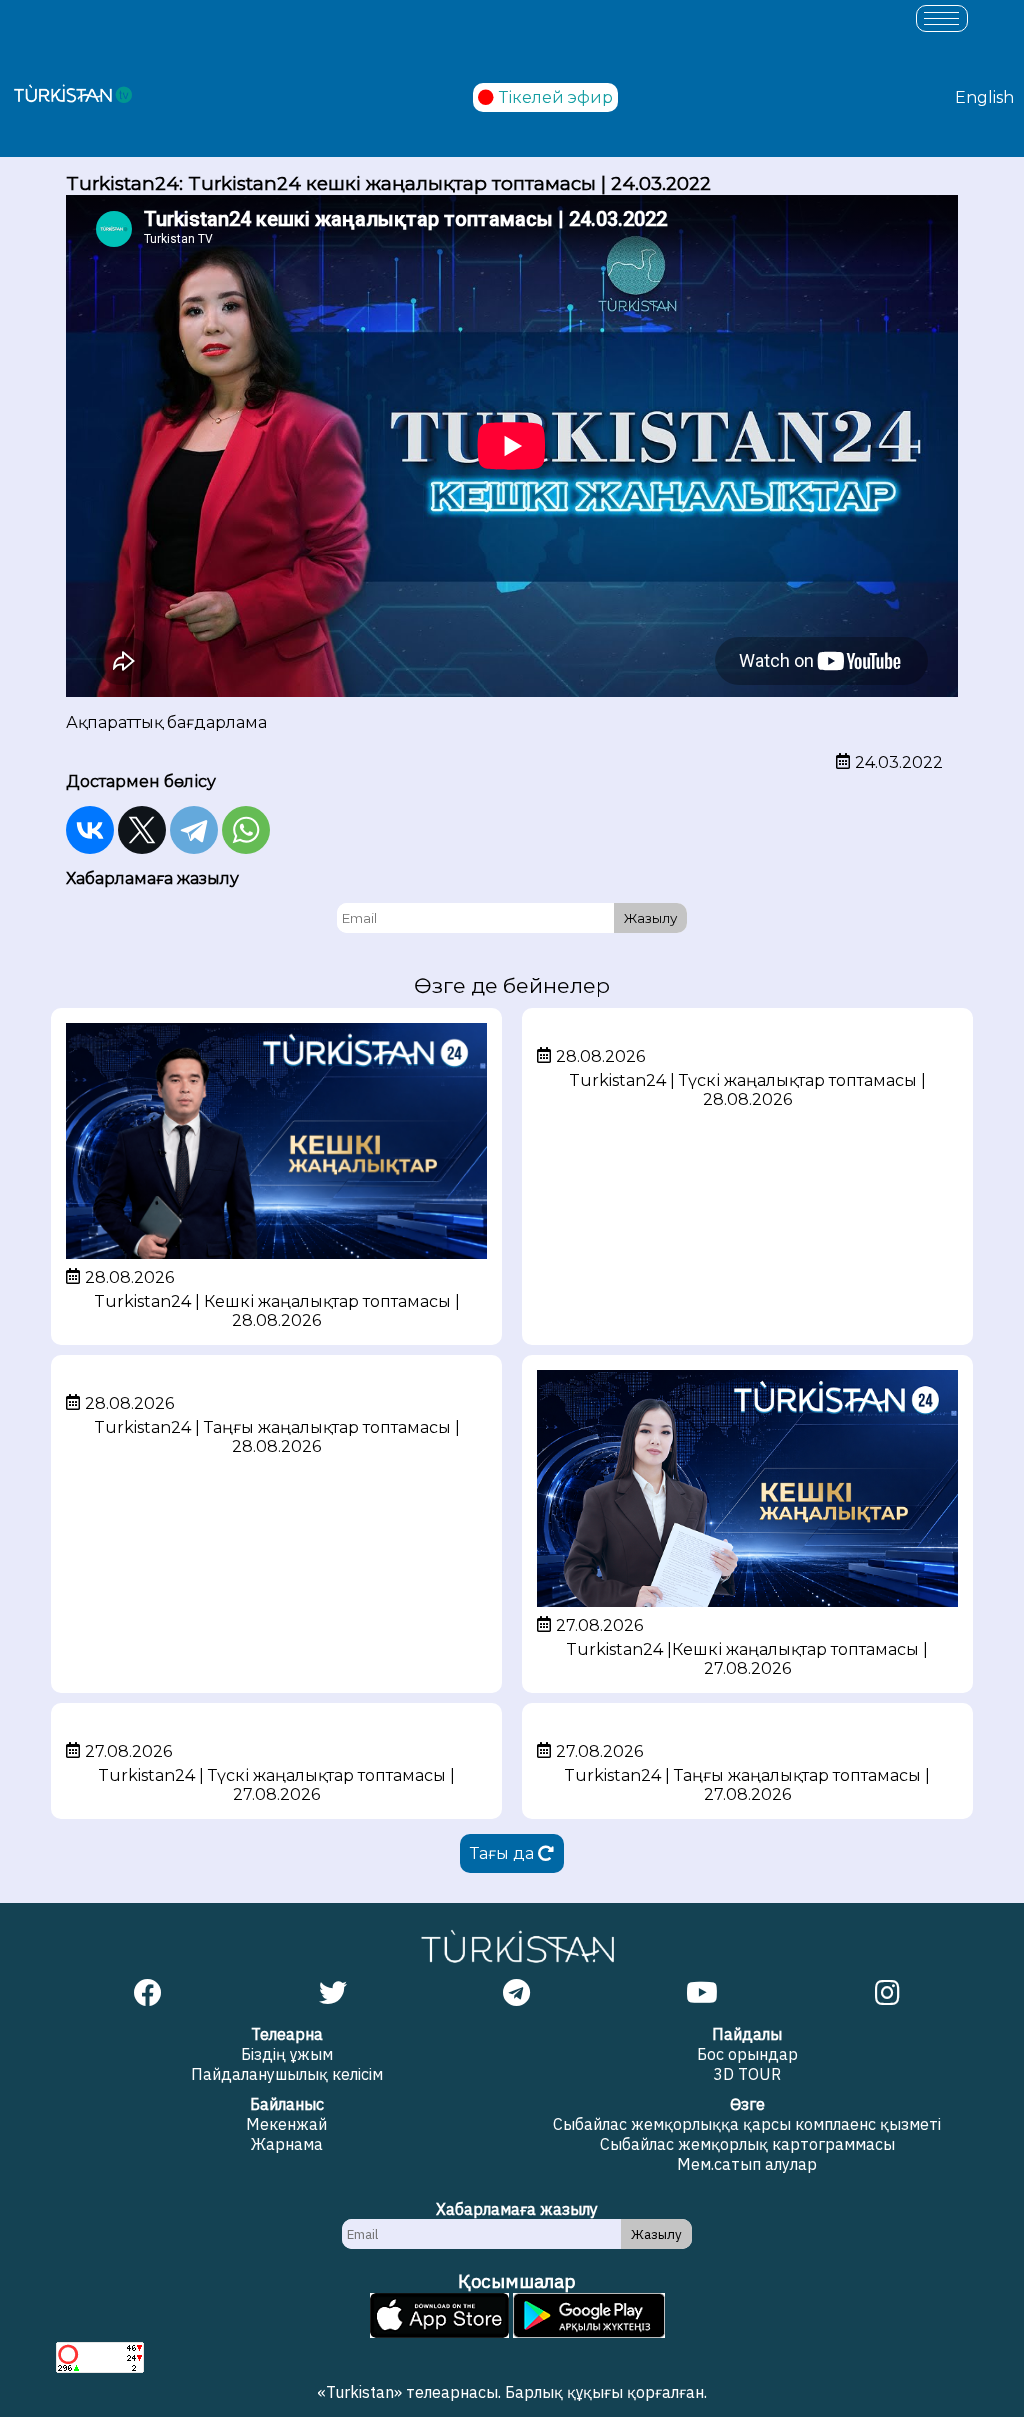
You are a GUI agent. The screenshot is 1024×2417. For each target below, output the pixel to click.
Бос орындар (747, 2054)
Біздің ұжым (287, 2054)
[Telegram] (194, 830)
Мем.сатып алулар (747, 2164)
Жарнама (287, 2144)
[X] (142, 830)
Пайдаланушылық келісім (287, 2074)
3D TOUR (747, 2074)
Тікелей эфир (556, 97)
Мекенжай (286, 2124)
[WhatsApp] (246, 830)
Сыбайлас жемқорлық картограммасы (747, 2144)
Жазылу (650, 918)
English (984, 97)
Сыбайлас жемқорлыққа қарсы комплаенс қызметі (747, 2124)
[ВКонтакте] (90, 830)
